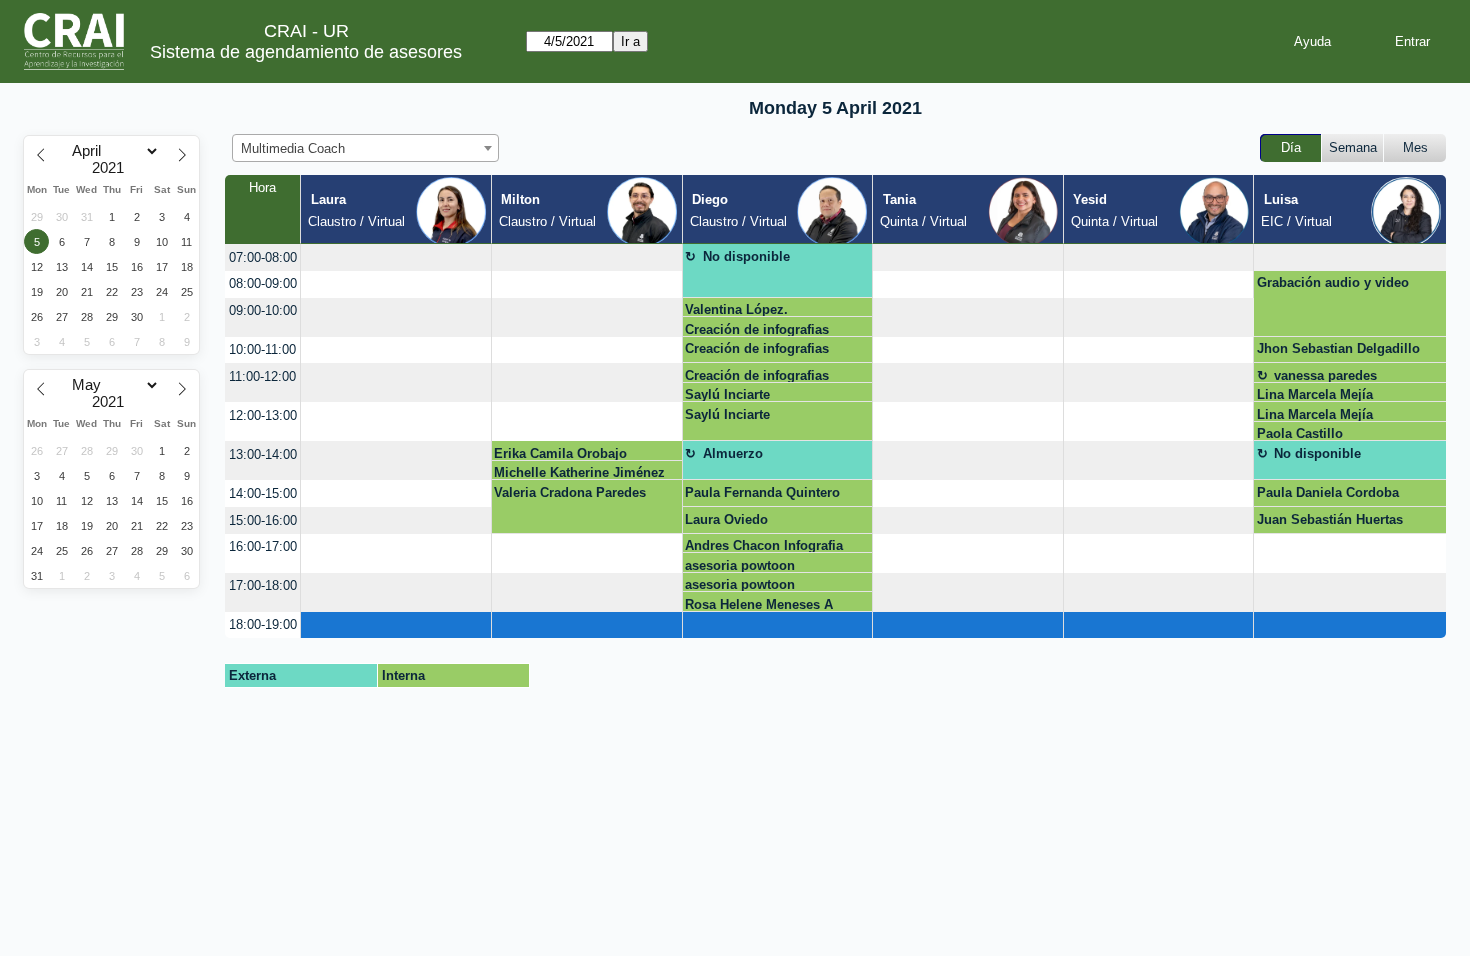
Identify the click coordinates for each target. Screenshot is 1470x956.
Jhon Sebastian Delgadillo (1338, 348)
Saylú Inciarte (727, 394)
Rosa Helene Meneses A (759, 604)
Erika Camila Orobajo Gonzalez (560, 453)
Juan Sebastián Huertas (1330, 519)
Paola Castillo (1300, 433)
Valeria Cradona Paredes (570, 492)
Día (1291, 147)
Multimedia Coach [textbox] (293, 148)
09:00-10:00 (263, 310)
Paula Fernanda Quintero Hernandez (762, 496)
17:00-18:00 (263, 585)
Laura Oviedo (726, 519)
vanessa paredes (1325, 375)
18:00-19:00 (263, 624)
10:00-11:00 (262, 349)
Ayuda (1312, 41)
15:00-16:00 (263, 520)
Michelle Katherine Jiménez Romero (579, 472)
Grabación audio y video (1333, 282)
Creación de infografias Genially (757, 329)
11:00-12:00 (262, 376)
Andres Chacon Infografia (764, 545)
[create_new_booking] (396, 257)
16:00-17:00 (263, 546)
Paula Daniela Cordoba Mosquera (1328, 496)
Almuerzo (733, 453)
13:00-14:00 (263, 454)
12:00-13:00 (263, 415)
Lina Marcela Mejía (1315, 394)
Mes (1415, 147)
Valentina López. (736, 309)
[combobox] (365, 148)
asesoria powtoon (740, 565)
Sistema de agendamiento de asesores (306, 52)
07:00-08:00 (263, 257)
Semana (1353, 147)
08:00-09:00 (263, 283)
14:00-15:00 (263, 493)
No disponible (746, 256)
